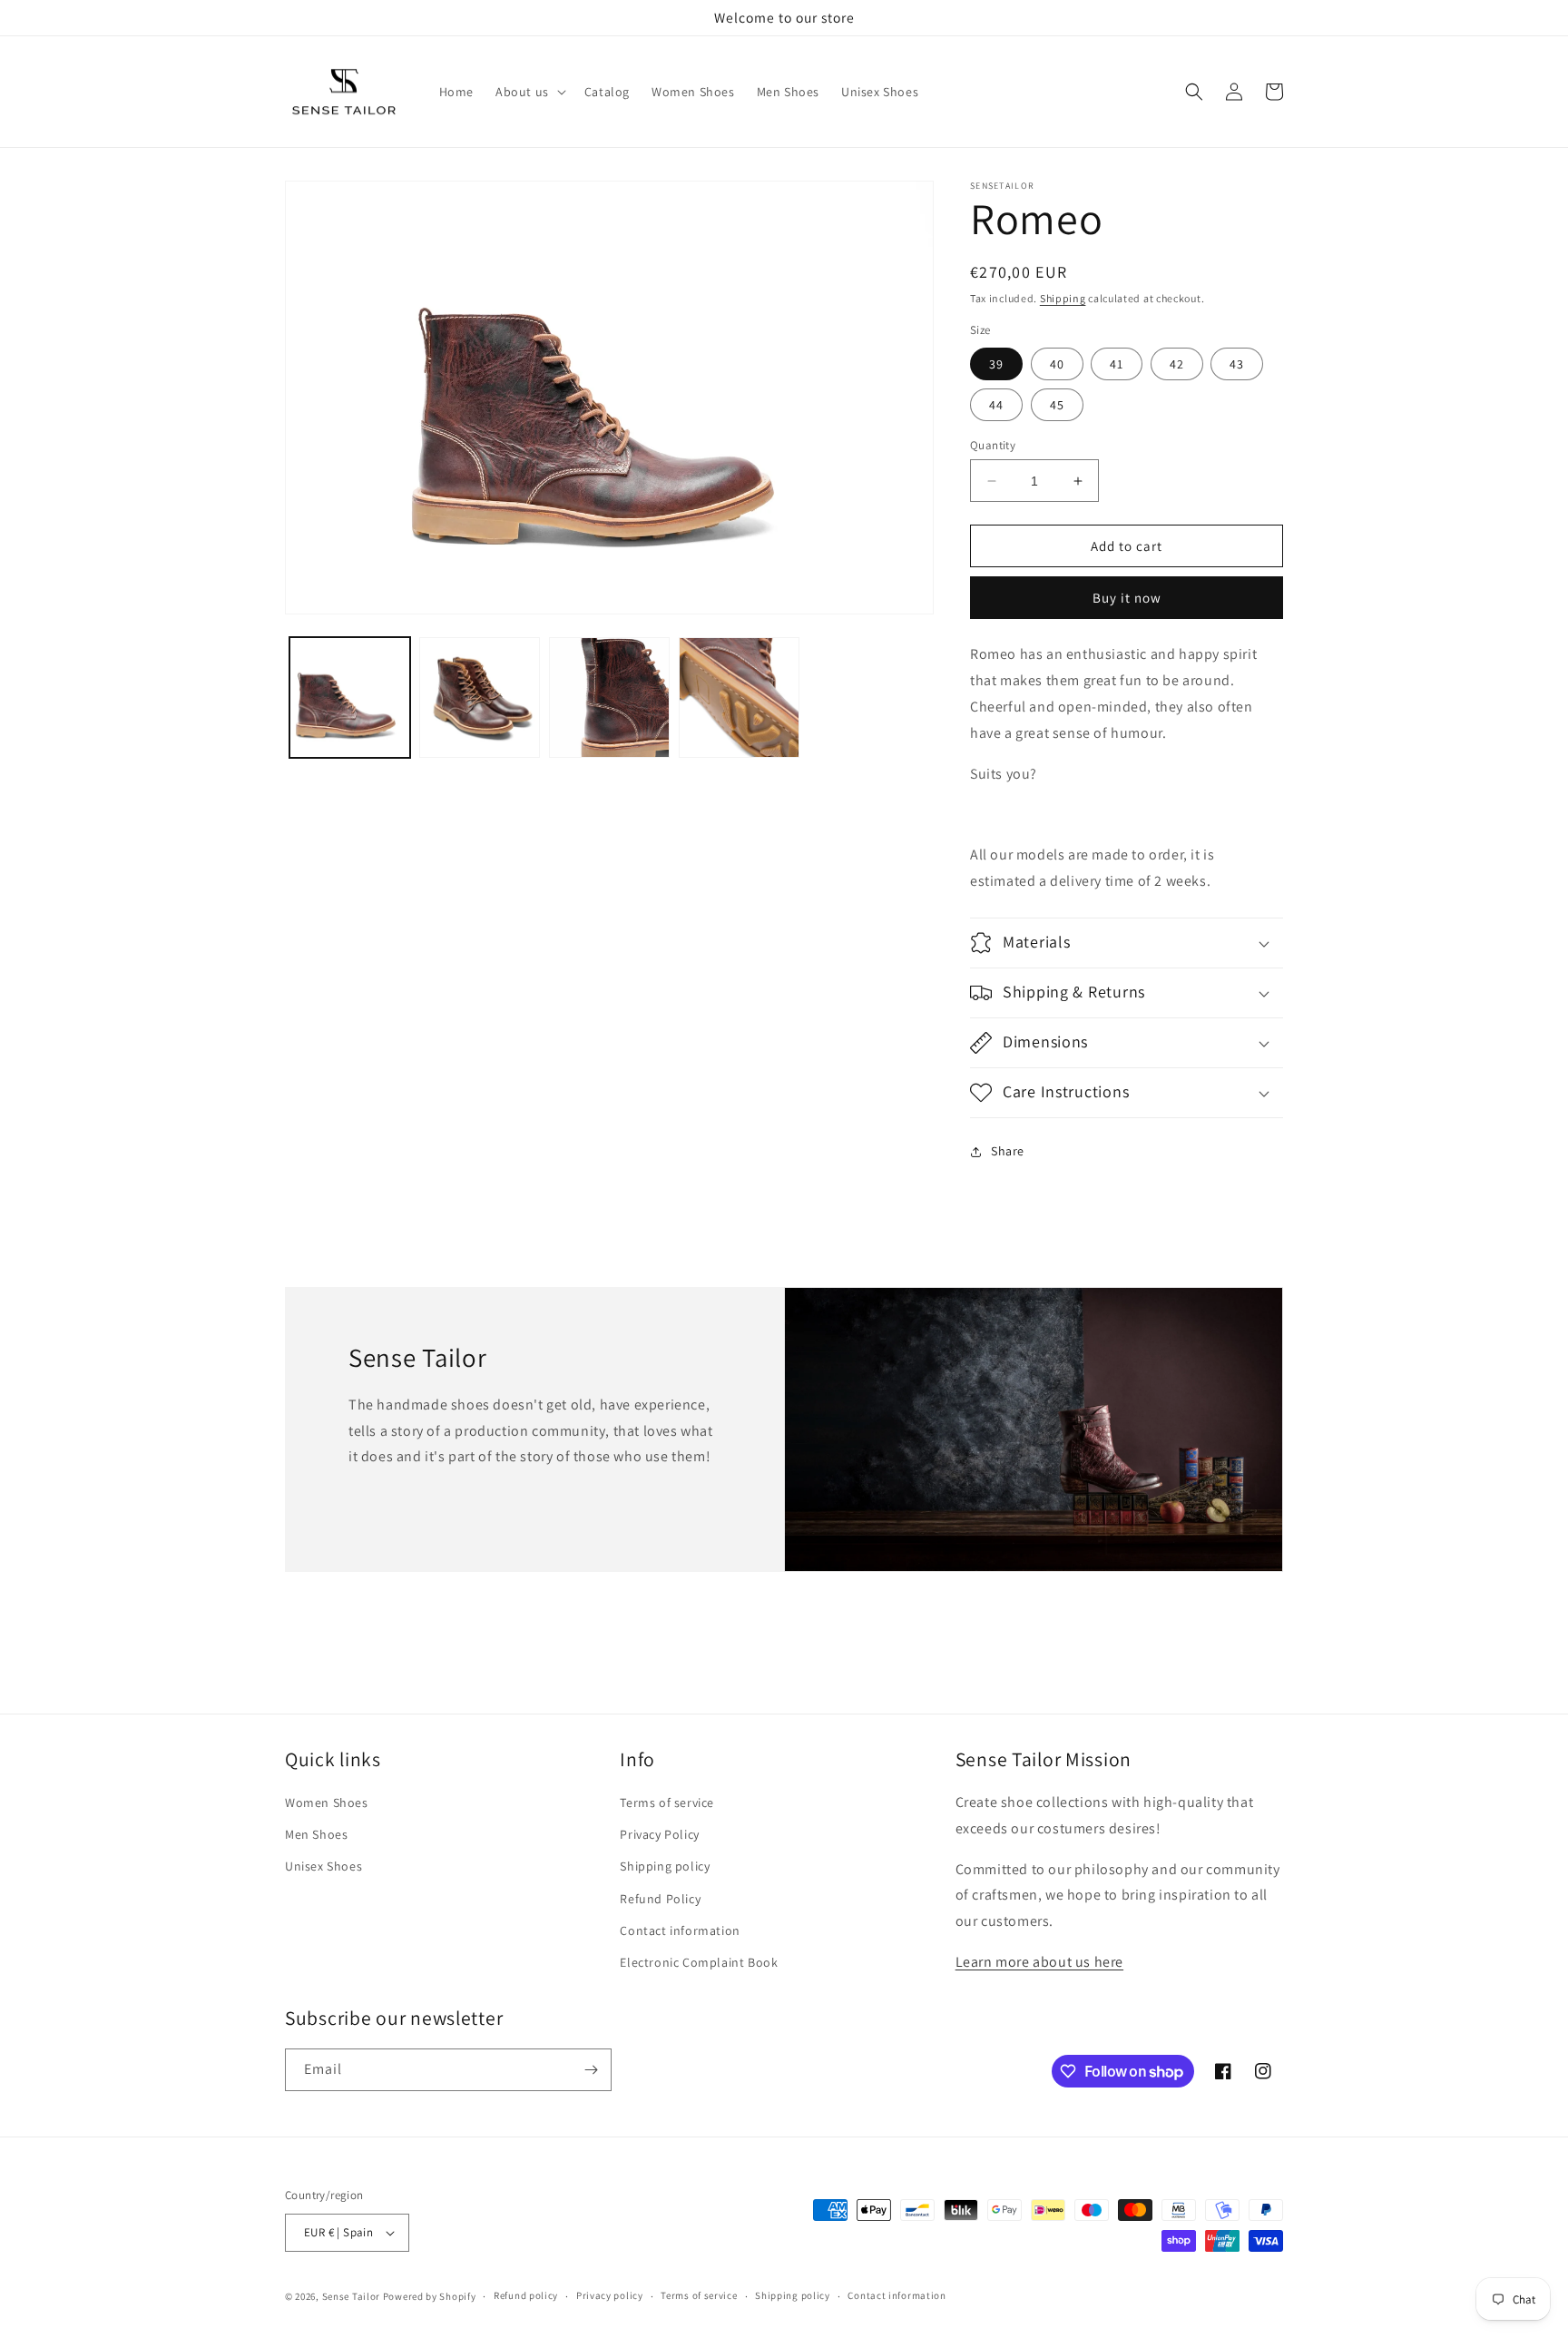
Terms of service (667, 1803)
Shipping (1063, 298)
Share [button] (1008, 1151)
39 (996, 364)
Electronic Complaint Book (699, 1962)
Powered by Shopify (430, 2296)
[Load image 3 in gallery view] (609, 697)
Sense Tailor (351, 2296)
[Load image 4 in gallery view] (739, 697)
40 (1057, 364)
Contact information (680, 1930)
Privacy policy (610, 2295)
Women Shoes (327, 1803)
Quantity (993, 445)
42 (1177, 364)
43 (1237, 364)
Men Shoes (316, 1834)
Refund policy (526, 2295)
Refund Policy (660, 1899)
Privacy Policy (659, 1834)
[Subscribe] (591, 2070)
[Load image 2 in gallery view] (480, 697)
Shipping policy (665, 1866)
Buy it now (1127, 598)
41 (1117, 364)
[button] (529, 92)
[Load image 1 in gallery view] (350, 697)
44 (996, 405)
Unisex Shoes (323, 1866)
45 (1057, 405)
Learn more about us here (1039, 1962)
